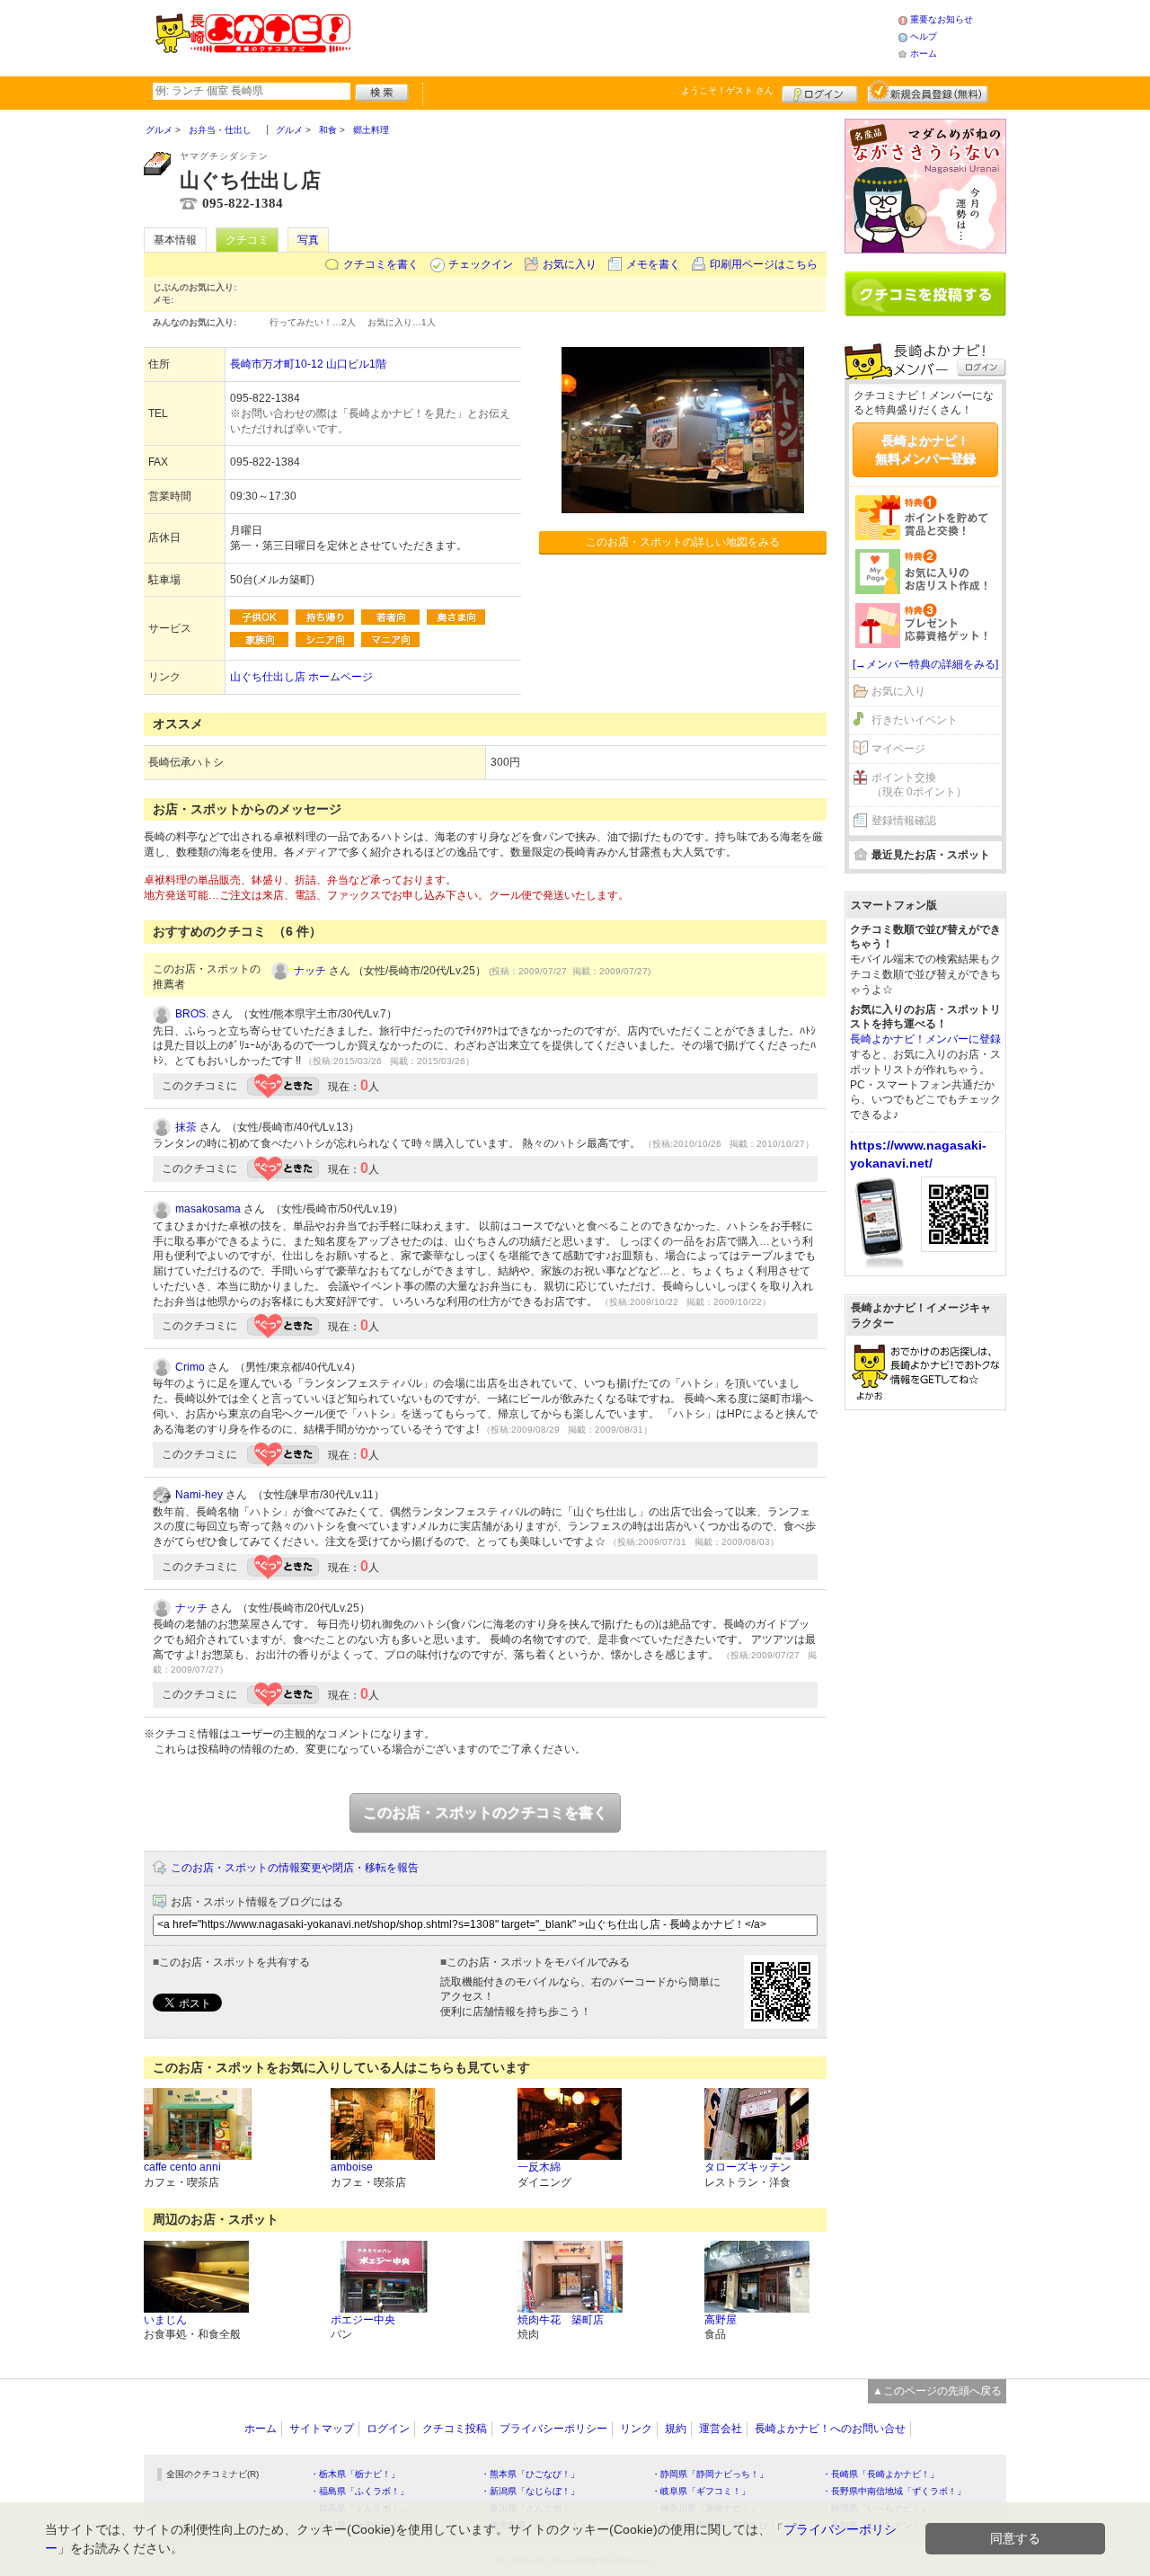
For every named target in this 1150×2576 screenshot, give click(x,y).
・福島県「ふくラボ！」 (359, 2491)
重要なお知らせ (942, 19)
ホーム (924, 53)
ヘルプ (924, 36)
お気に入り (570, 264)
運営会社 (721, 2429)
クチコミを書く (381, 264)
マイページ (898, 749)
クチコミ (247, 240)
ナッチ (310, 971)
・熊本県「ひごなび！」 (530, 2474)
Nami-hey (199, 1495)
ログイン (820, 92)
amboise (352, 2167)
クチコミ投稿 (455, 2429)
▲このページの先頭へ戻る (937, 2391)
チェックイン (481, 264)
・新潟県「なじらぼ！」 (530, 2491)
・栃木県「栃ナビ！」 (355, 2474)
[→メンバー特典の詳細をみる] (925, 664)
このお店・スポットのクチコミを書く (485, 1812)
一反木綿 (539, 2167)
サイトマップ (322, 2429)
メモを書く (653, 264)
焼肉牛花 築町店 (561, 2320)
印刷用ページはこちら (764, 264)
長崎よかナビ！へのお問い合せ (830, 2429)
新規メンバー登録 (928, 92)
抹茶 (186, 1127)
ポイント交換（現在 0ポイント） (919, 785)
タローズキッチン (747, 2167)
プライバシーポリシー (553, 2429)
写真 (308, 240)
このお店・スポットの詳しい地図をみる (683, 542)
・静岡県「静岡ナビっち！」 (710, 2474)
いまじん (165, 2320)
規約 (676, 2429)
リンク (636, 2429)
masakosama (208, 1209)
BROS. (192, 1014)
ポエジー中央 (363, 2320)
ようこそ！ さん (727, 90)
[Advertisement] (624, 36)
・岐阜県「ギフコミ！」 (701, 2491)
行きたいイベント (915, 720)
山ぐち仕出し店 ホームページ (301, 677)
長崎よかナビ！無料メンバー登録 (925, 449)
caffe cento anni (182, 2167)
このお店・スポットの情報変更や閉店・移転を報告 (295, 1868)
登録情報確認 (904, 821)
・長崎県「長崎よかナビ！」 (880, 2474)
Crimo (190, 1367)
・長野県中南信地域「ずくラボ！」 (894, 2491)
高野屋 (721, 2320)
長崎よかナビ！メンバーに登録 (925, 1039)
